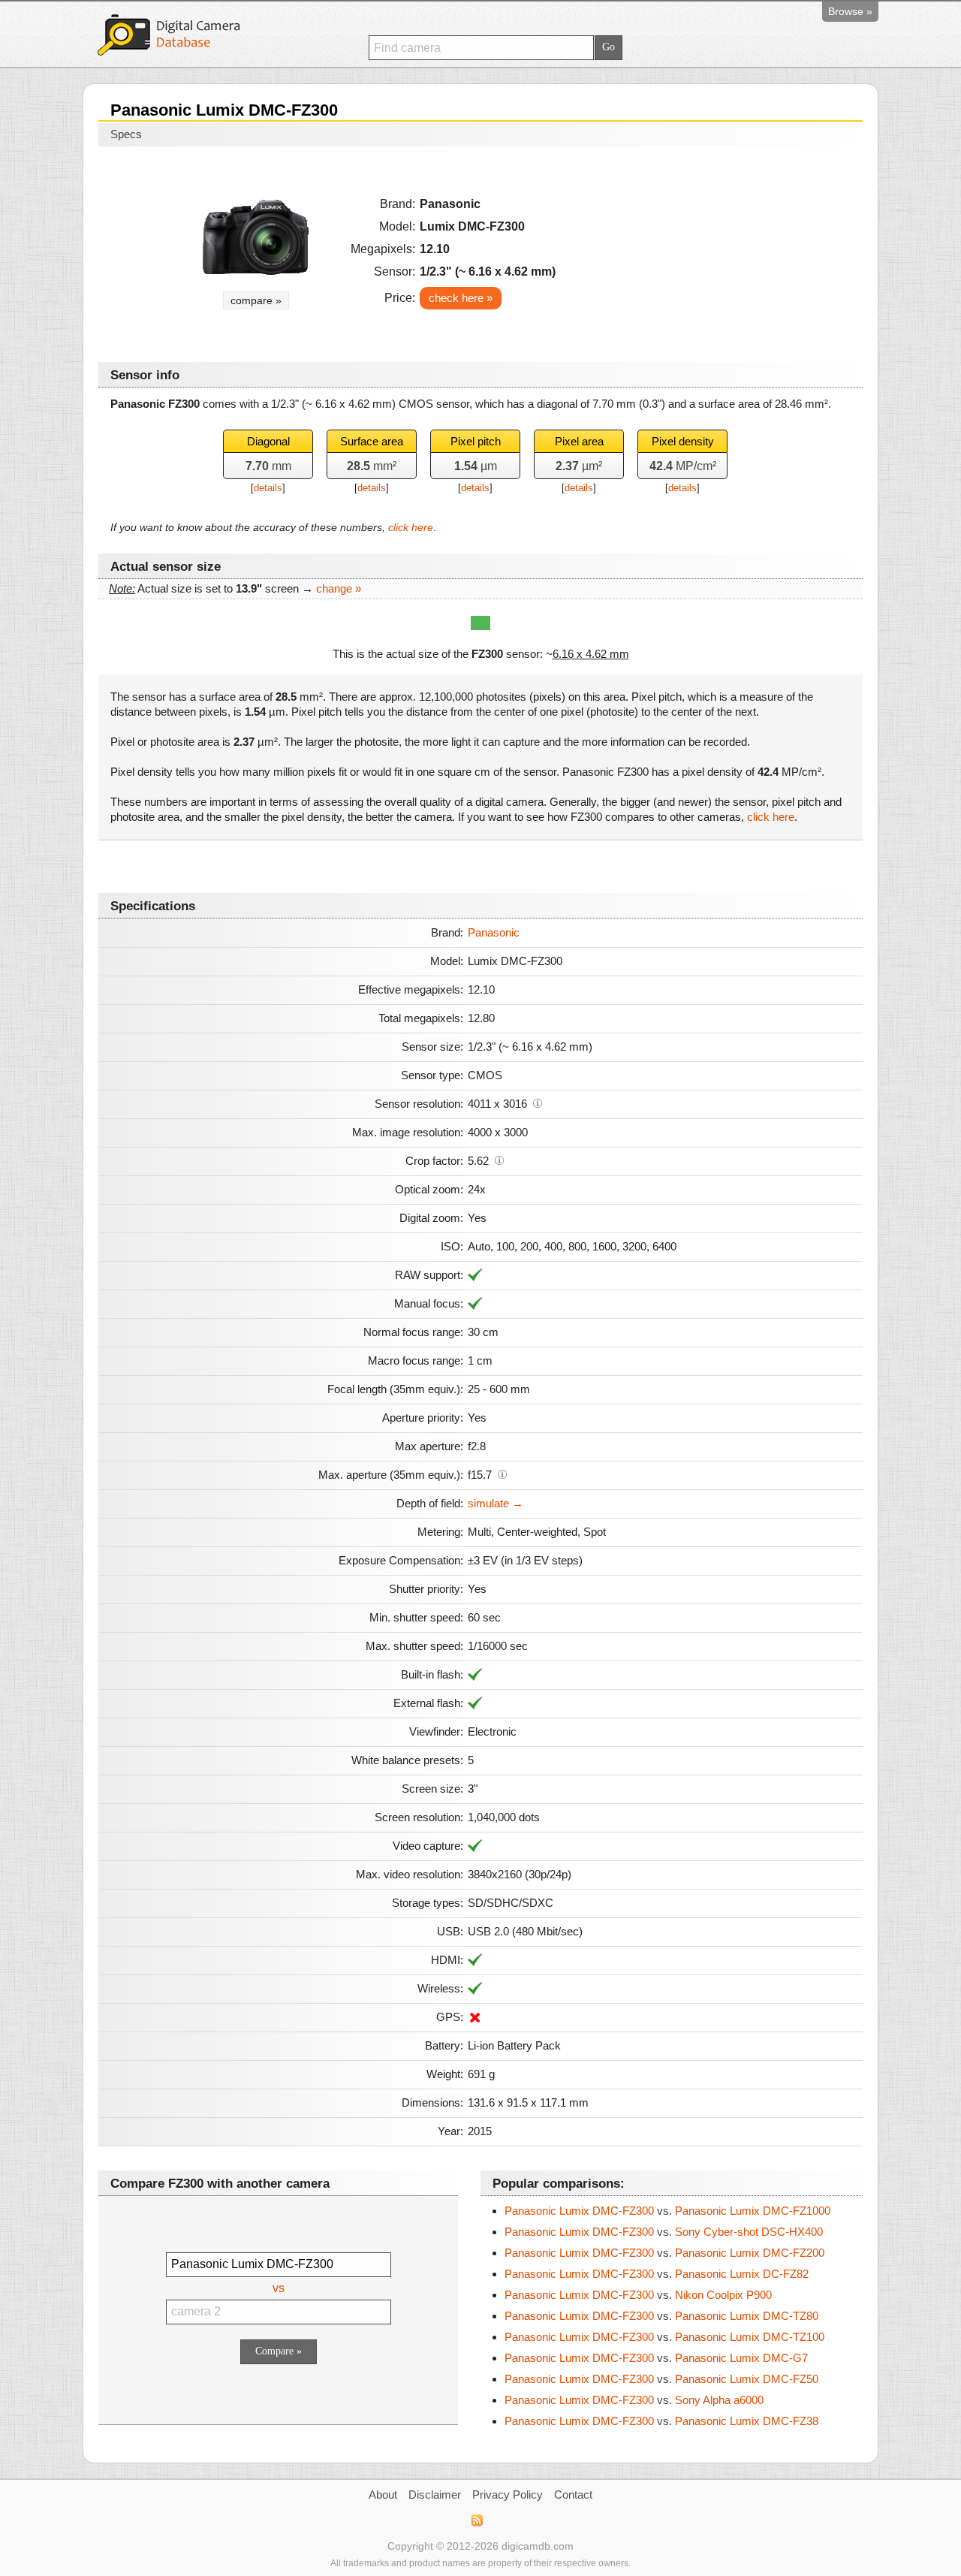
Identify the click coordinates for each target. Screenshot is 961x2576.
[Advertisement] (722, 249)
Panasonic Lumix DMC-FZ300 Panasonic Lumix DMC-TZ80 (661, 2316)
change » (339, 588)
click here (411, 527)
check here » (461, 298)
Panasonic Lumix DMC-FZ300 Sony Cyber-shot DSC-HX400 (664, 2232)
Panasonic (494, 932)
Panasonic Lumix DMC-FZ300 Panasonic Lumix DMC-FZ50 (661, 2379)
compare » (256, 300)
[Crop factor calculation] (499, 1160)
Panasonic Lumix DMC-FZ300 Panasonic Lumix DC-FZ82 (657, 2274)
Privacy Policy (508, 2495)
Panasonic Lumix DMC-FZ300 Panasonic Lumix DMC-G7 (656, 2358)
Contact (573, 2495)
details (268, 488)
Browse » (850, 11)
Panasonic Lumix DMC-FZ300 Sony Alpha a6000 (634, 2400)
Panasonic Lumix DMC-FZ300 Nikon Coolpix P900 (638, 2295)
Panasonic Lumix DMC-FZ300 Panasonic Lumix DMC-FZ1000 (667, 2211)
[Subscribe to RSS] (476, 2520)
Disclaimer (435, 2495)
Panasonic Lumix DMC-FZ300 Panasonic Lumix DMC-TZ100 (664, 2337)
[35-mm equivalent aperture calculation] (502, 1474)
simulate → (496, 1503)
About (383, 2495)
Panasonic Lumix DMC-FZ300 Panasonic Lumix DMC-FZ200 (664, 2253)
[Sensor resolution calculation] (538, 1102)
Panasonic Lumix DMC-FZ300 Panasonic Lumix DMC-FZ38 (661, 2421)
